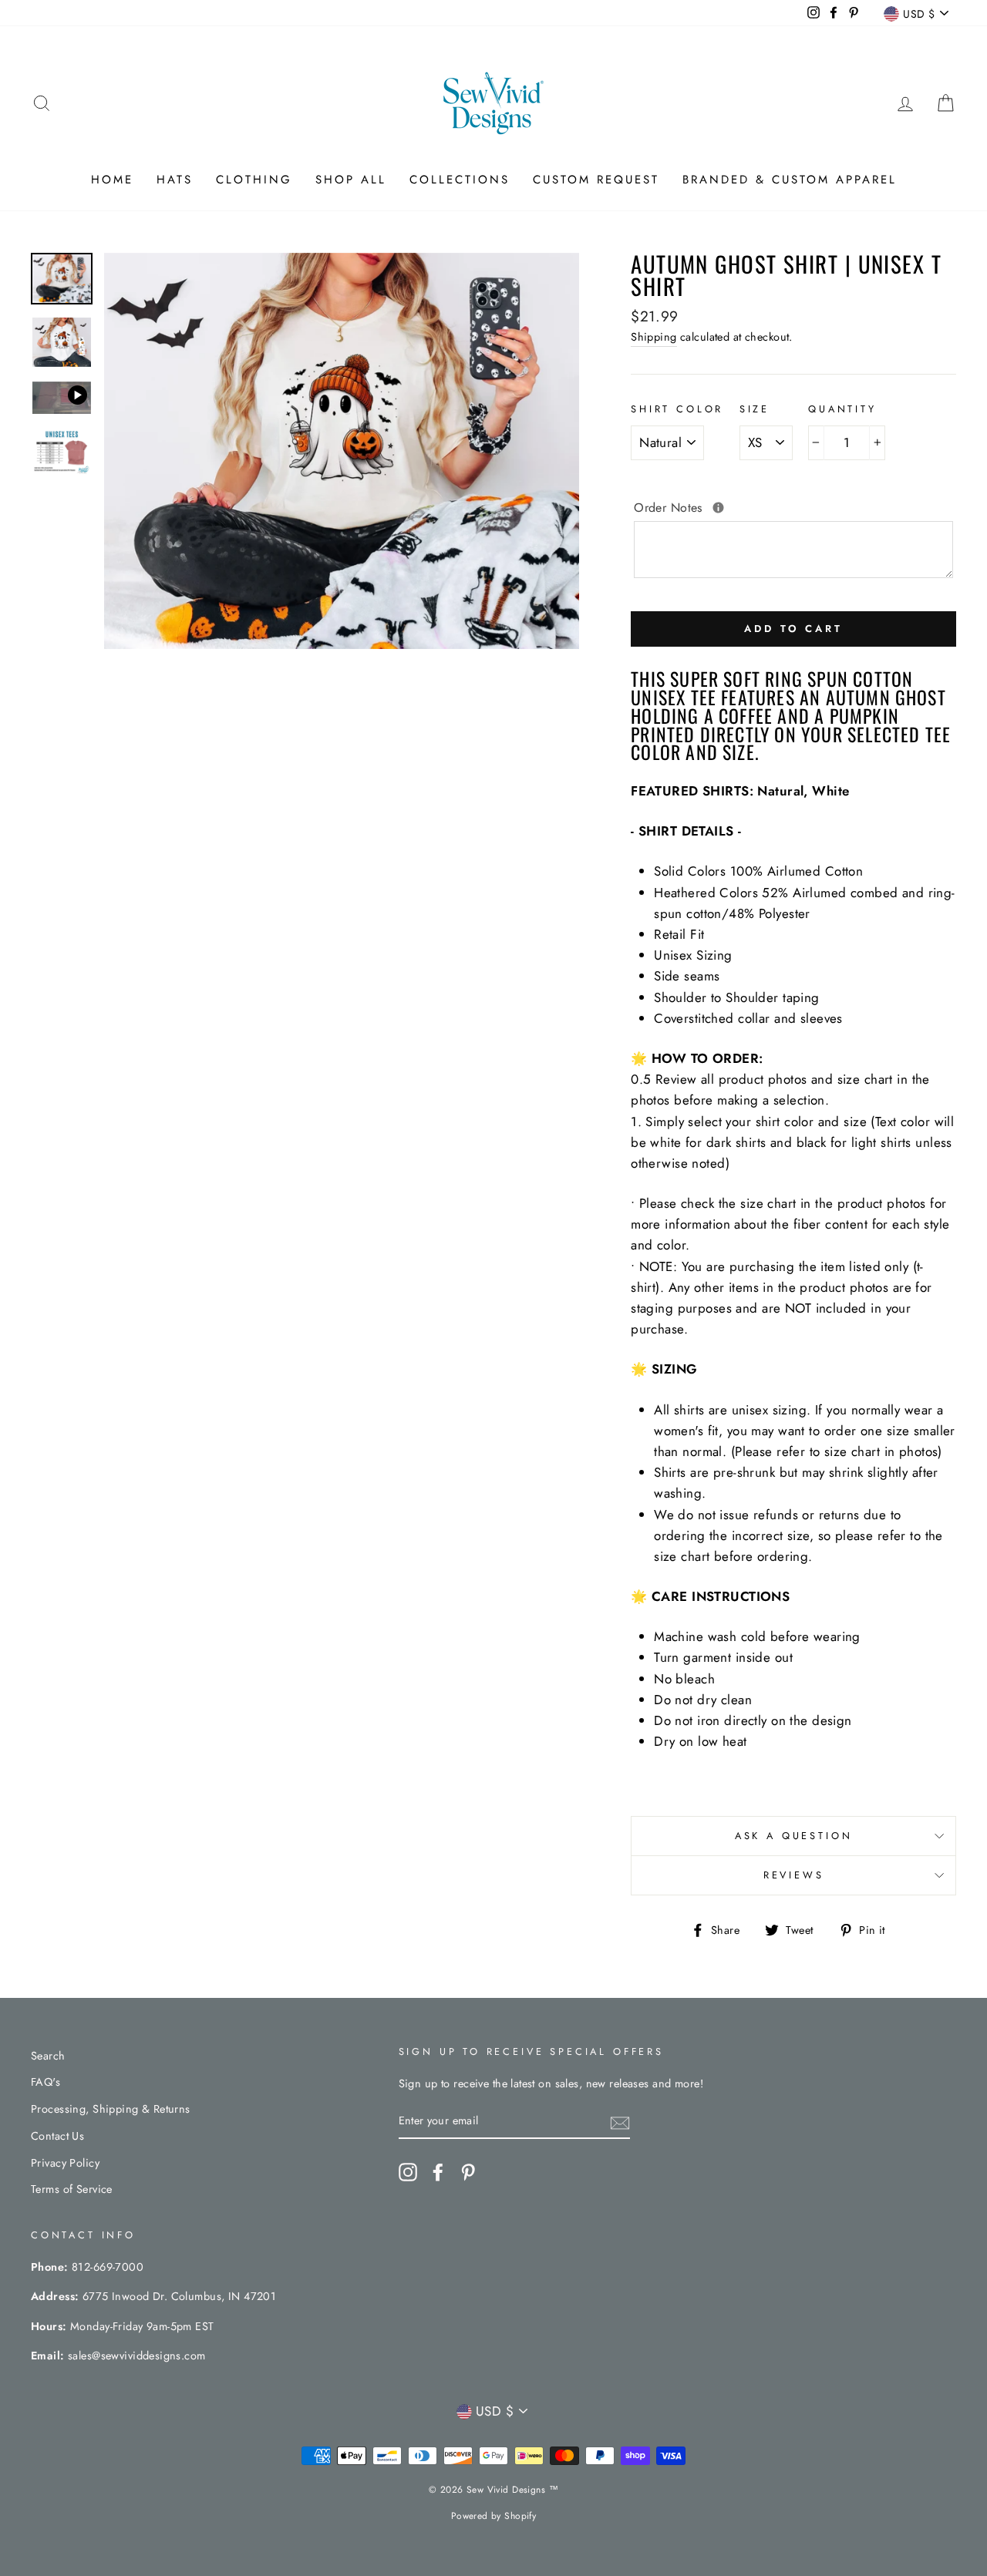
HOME (112, 180)
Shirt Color (677, 409)
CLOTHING (254, 180)
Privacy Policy (65, 2163)
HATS (175, 180)
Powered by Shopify (494, 2516)
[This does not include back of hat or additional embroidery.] (718, 508)
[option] (342, 451)
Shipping (654, 337)
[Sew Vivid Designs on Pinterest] (468, 2172)
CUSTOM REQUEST (596, 180)
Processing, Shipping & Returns (111, 2109)
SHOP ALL (351, 180)
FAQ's (45, 2082)
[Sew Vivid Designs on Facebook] (438, 2172)
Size (755, 409)
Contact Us (57, 2136)
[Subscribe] (620, 2122)
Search (48, 2056)
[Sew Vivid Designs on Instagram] (408, 2172)
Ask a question (794, 1836)
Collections (460, 180)
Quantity (842, 409)
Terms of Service (72, 2189)
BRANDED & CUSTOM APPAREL (790, 180)
